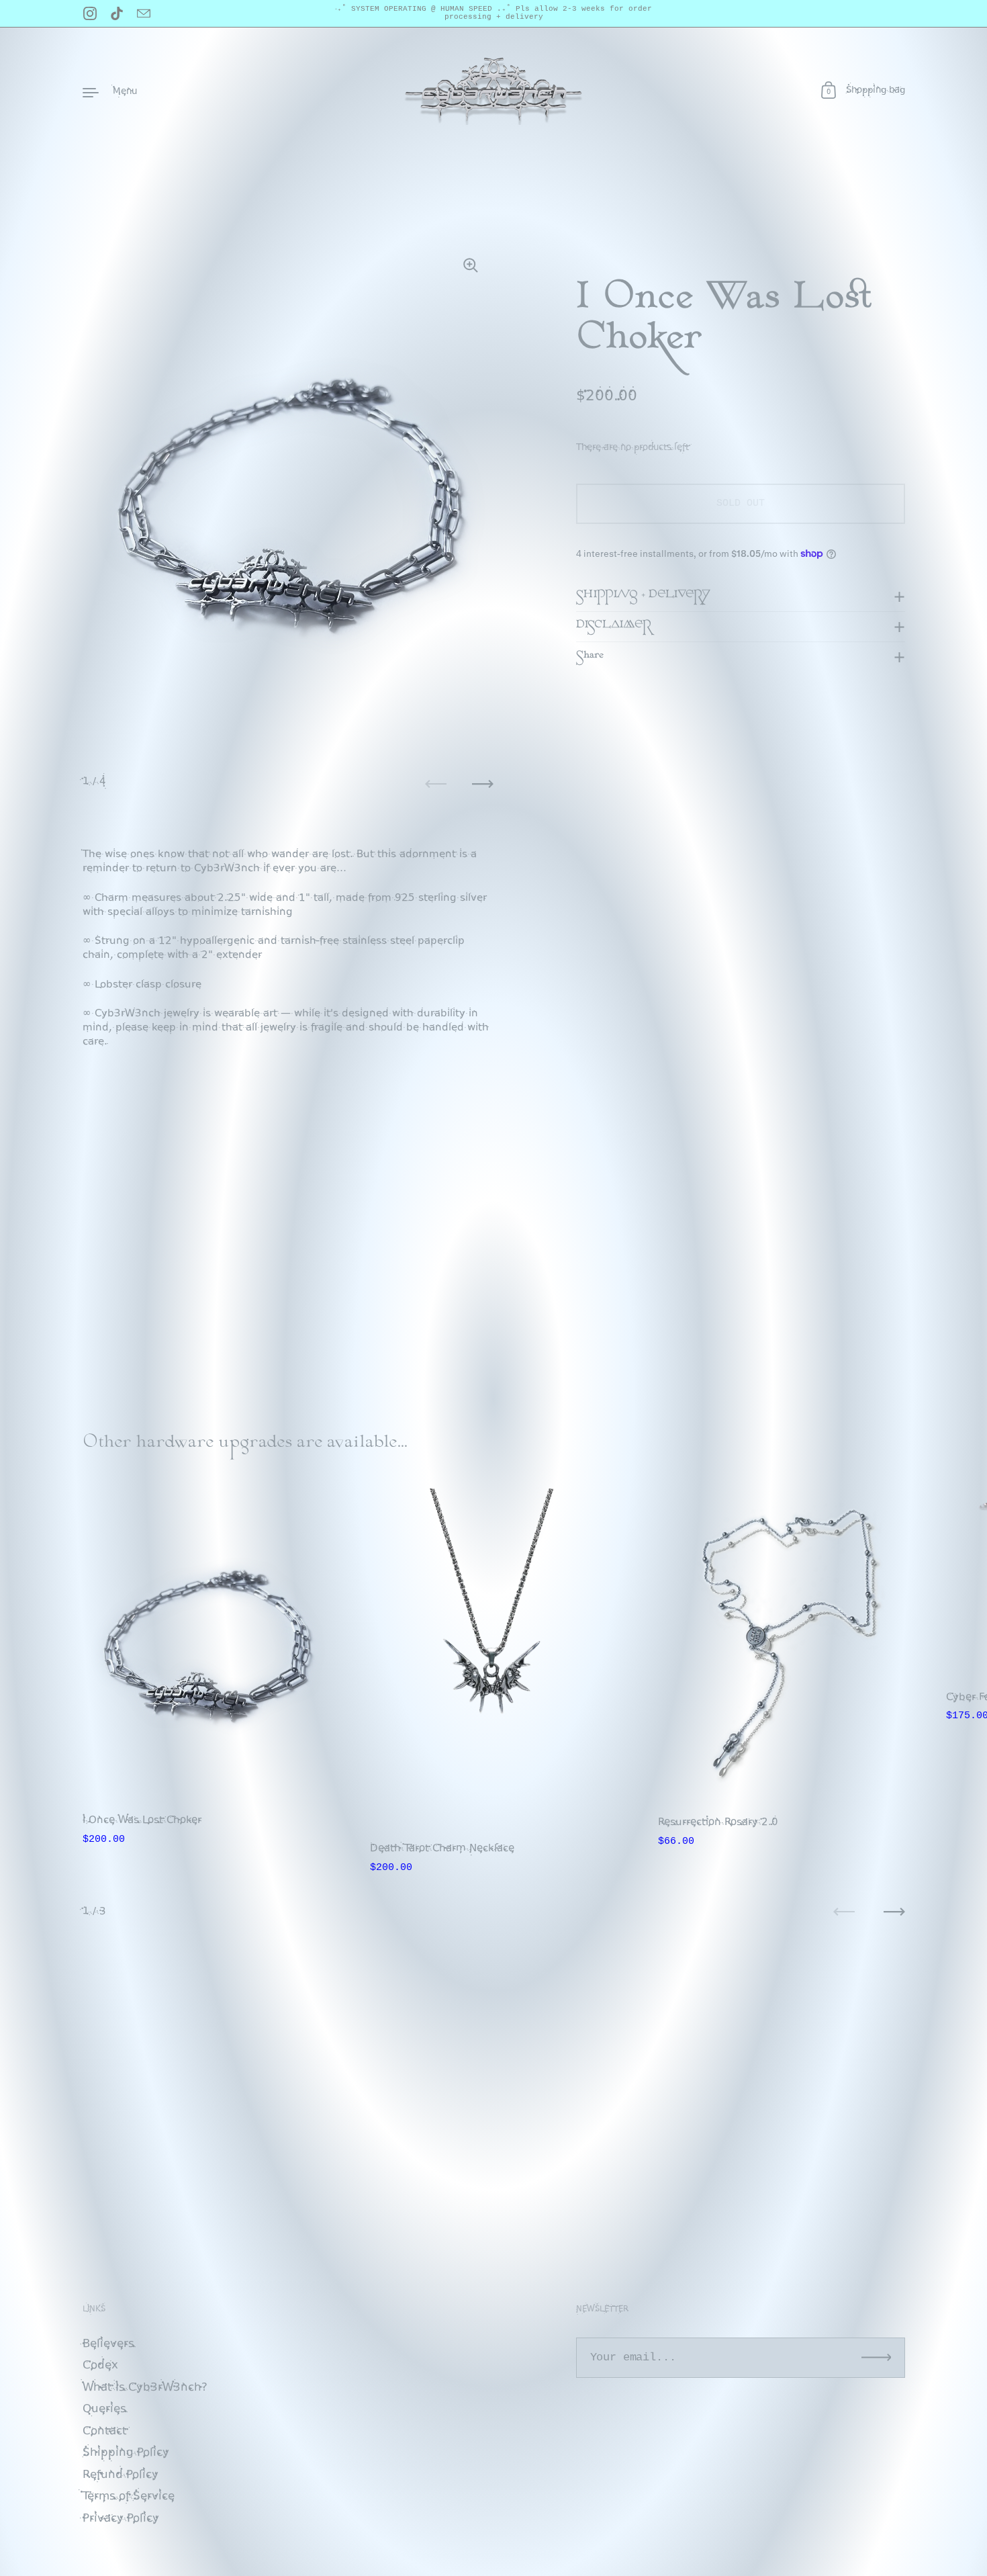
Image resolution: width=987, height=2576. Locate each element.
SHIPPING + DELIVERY (643, 596)
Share (590, 656)
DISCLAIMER (614, 626)
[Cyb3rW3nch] (493, 91)
